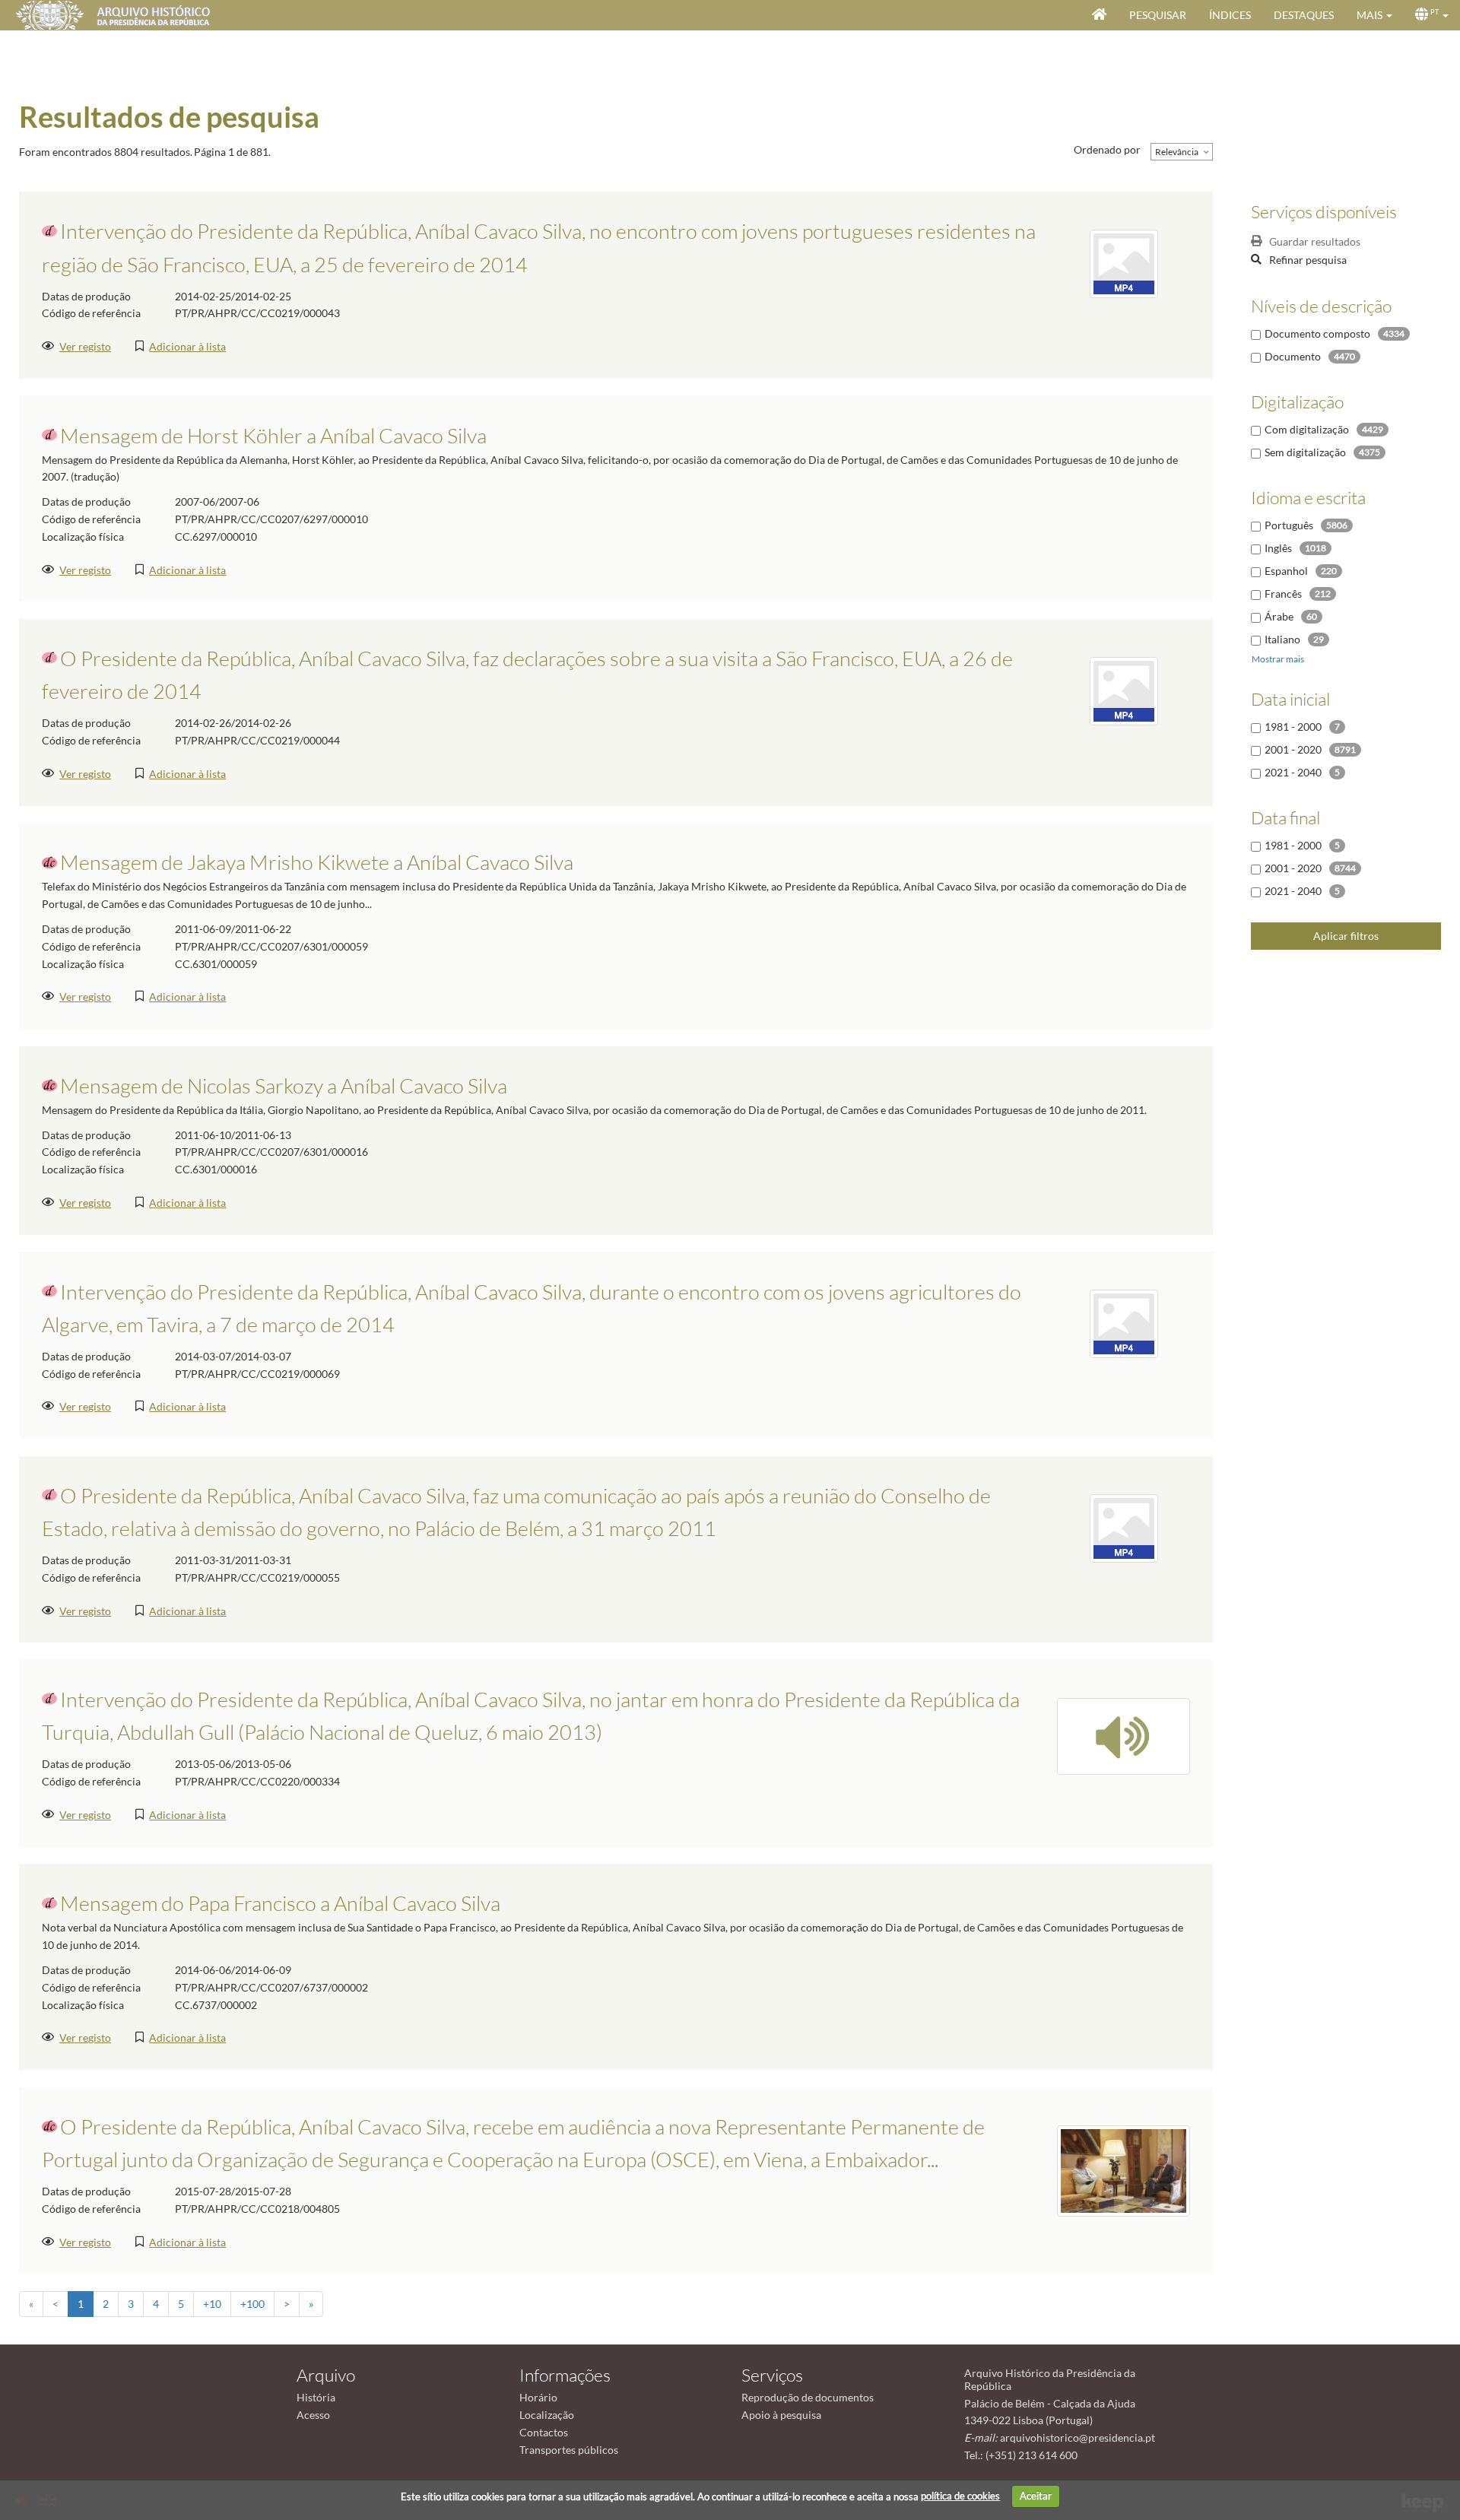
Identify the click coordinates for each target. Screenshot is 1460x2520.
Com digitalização (1307, 429)
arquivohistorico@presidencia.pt (1078, 2437)
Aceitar (1036, 2496)
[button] (1374, 15)
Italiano (1282, 639)
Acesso (313, 2415)
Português (1289, 525)
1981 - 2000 (1293, 727)
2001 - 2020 (1293, 749)
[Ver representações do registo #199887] (1124, 1735)
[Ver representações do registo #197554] (1124, 1527)
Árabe (1279, 616)
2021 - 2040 (1293, 772)
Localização (547, 2415)
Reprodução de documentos (808, 2397)
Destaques (1304, 15)
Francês (1283, 594)
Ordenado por (1107, 149)
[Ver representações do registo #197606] (1124, 1323)
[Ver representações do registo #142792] (1124, 2169)
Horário (538, 2397)
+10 (212, 2304)
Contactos (544, 2432)
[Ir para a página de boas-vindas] (1099, 15)
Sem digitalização (1305, 452)
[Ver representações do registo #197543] (1124, 689)
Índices (1230, 15)
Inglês (1278, 548)
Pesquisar (1158, 15)
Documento (1293, 356)
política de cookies (960, 2496)
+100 (252, 2304)
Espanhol (1286, 571)
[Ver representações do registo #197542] (1124, 263)
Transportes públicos (569, 2450)
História (316, 2397)
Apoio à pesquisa (781, 2415)
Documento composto (1317, 333)
